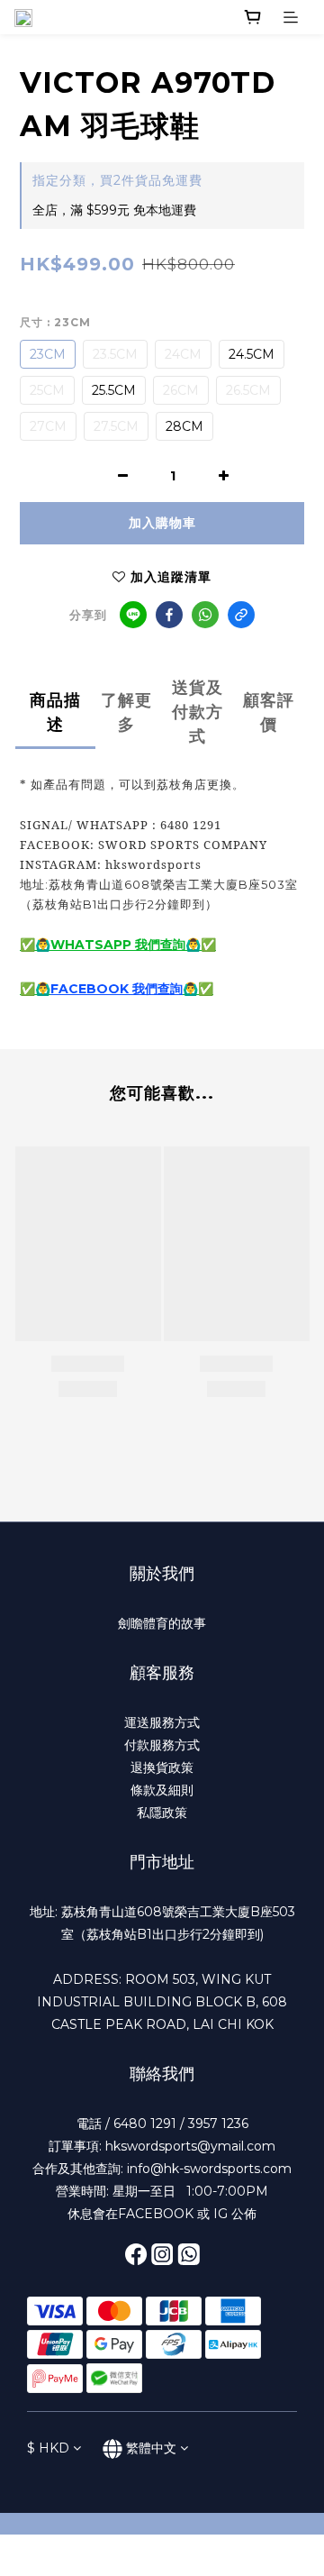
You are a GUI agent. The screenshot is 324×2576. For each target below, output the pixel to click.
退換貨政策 (162, 1768)
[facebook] (169, 615)
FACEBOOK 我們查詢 (117, 989)
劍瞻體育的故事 (162, 1623)
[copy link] (241, 615)
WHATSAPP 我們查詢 (118, 945)
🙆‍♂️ (43, 989)
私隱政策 (162, 1813)
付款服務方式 (162, 1745)
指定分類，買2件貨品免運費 (117, 180)
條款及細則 (162, 1790)
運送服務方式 (162, 1722)
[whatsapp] (205, 615)
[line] (133, 615)
